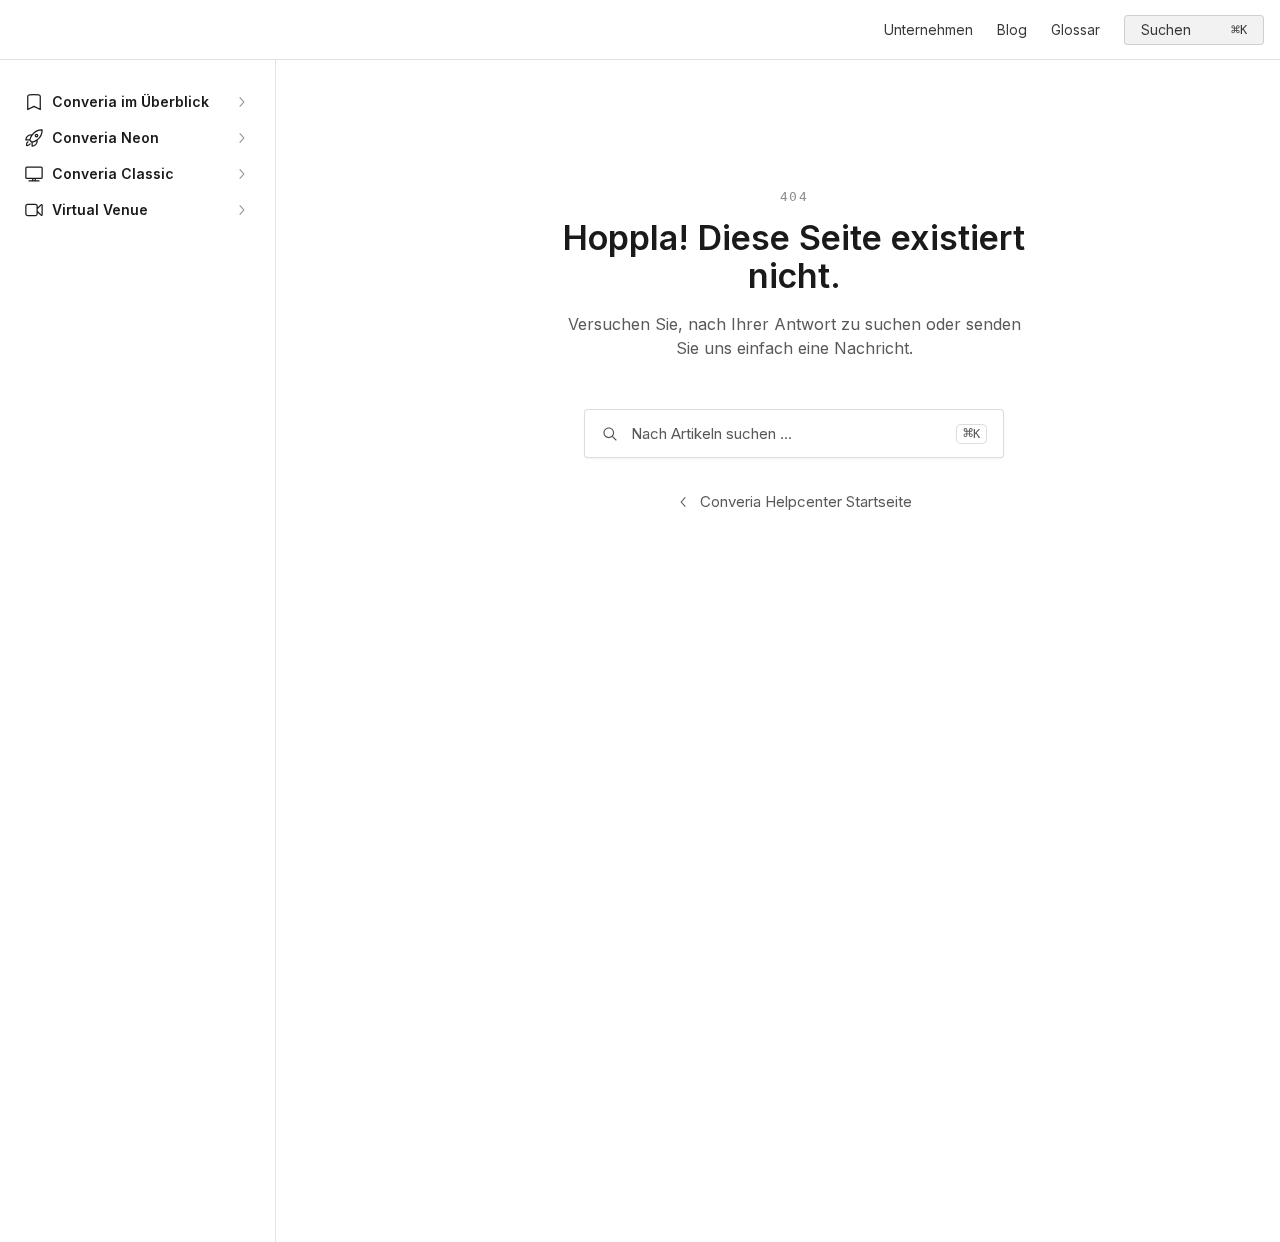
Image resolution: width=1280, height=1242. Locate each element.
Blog (1012, 29)
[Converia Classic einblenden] (241, 174)
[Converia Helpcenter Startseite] (20, 30)
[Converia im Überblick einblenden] (241, 102)
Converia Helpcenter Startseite (806, 501)
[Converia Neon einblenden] (241, 138)
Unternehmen (928, 29)
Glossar (1075, 29)
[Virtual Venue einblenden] (241, 210)
